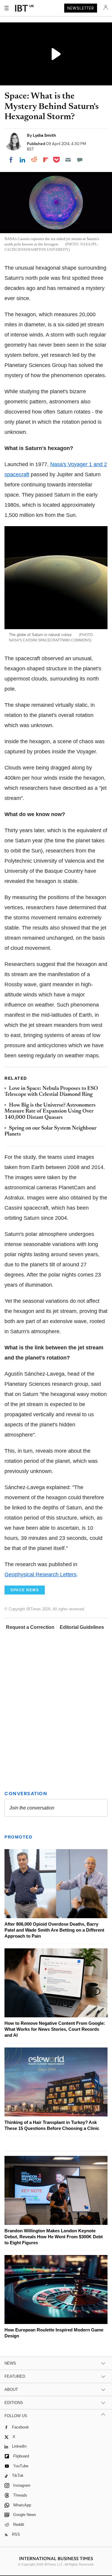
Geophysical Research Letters (40, 1575)
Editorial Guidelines (82, 1627)
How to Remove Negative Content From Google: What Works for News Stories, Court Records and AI (55, 2029)
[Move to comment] (80, 160)
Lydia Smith (45, 135)
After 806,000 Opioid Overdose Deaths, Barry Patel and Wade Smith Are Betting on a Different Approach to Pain (54, 1930)
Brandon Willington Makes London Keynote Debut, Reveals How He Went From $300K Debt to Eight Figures (54, 2237)
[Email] (68, 160)
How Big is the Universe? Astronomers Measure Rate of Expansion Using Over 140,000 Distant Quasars (50, 1112)
